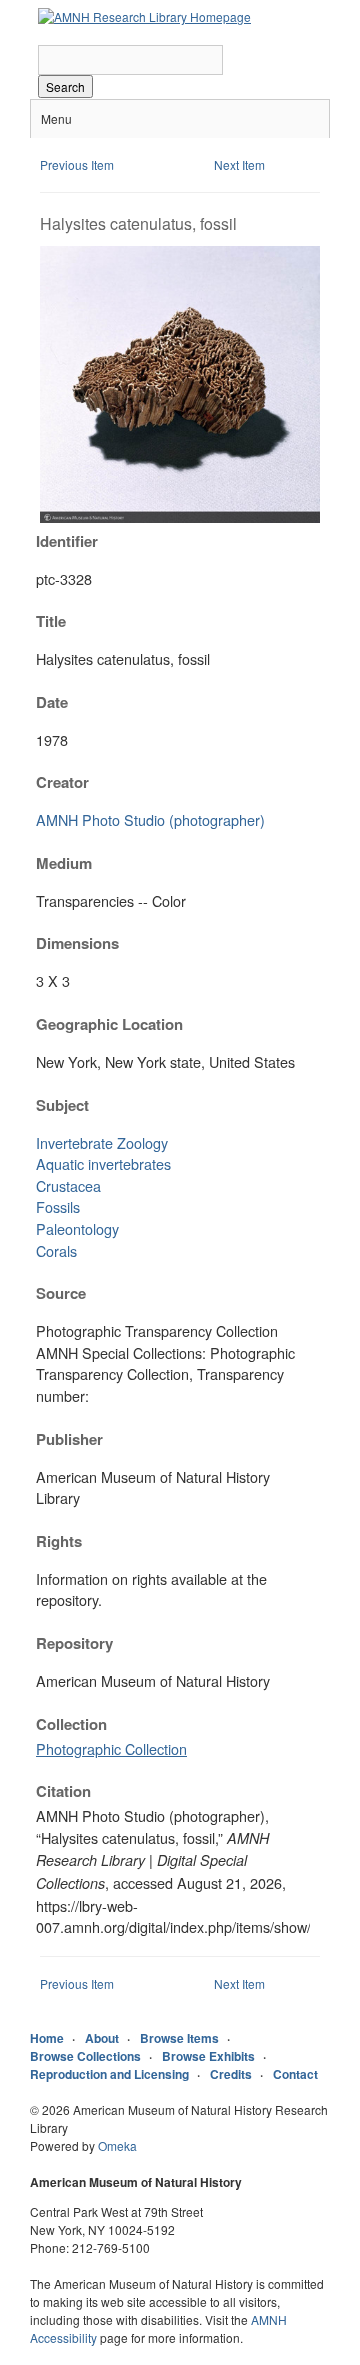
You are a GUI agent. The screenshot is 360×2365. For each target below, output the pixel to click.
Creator (62, 782)
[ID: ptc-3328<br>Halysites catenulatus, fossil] (180, 517)
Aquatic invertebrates (103, 1163)
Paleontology (77, 1228)
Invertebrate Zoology (102, 1142)
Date (52, 702)
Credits (231, 2074)
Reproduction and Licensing (109, 2074)
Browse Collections (85, 2056)
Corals (56, 1250)
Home (47, 2038)
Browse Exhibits (208, 2056)
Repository (74, 1643)
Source (61, 1293)
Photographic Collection (111, 1748)
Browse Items (179, 2038)
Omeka (117, 2145)
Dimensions (77, 943)
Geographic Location (109, 1024)
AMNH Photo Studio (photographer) (150, 819)
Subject (62, 1105)
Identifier (67, 541)
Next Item (239, 164)
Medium (64, 863)
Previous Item (77, 164)
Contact (295, 2074)
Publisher (69, 1439)
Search (65, 86)
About (102, 2038)
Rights (59, 1541)
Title (51, 621)
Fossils (58, 1206)
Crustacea (68, 1185)
